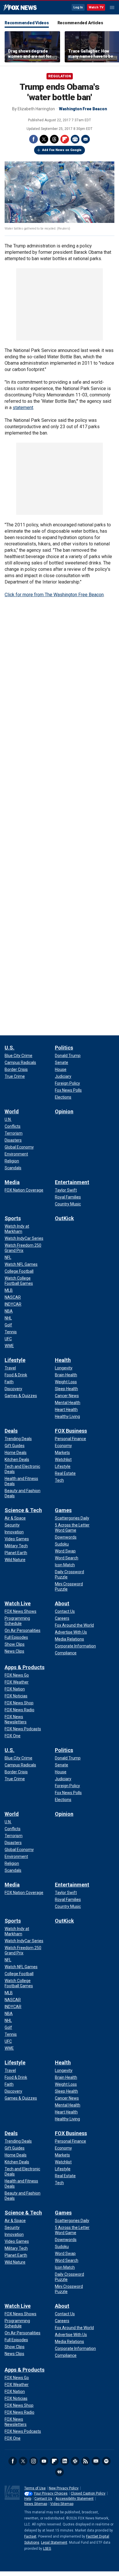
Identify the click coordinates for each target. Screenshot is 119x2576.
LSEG (47, 2549)
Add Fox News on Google (62, 150)
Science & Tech (23, 1510)
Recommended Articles (80, 23)
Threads (54, 139)
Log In (78, 7)
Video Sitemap (62, 2504)
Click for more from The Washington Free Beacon (54, 595)
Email (85, 139)
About (62, 1603)
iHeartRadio (59, 2472)
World (12, 1111)
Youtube (44, 2461)
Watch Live (18, 1603)
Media (12, 1182)
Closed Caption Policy (88, 2493)
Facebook (34, 139)
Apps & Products (25, 1667)
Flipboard (65, 139)
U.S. (10, 1048)
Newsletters (96, 2461)
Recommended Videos (27, 23)
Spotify (106, 2461)
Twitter (44, 139)
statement (23, 408)
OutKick (64, 1218)
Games (63, 1510)
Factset (30, 2536)
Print (75, 139)
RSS (85, 2461)
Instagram (34, 2461)
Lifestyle (15, 1360)
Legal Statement (54, 2543)
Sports (13, 1218)
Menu (112, 8)
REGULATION (60, 76)
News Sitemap (36, 2504)
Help (28, 2499)
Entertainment (72, 1182)
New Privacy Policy (64, 2488)
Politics (64, 1048)
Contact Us (43, 2499)
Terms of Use (35, 2488)
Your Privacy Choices (51, 2493)
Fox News (20, 8)
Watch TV (96, 7)
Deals (11, 1431)
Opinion (64, 1111)
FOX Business (71, 1431)
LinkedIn (65, 2461)
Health (63, 1360)
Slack (75, 2461)
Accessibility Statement (75, 2499)
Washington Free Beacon (83, 109)
